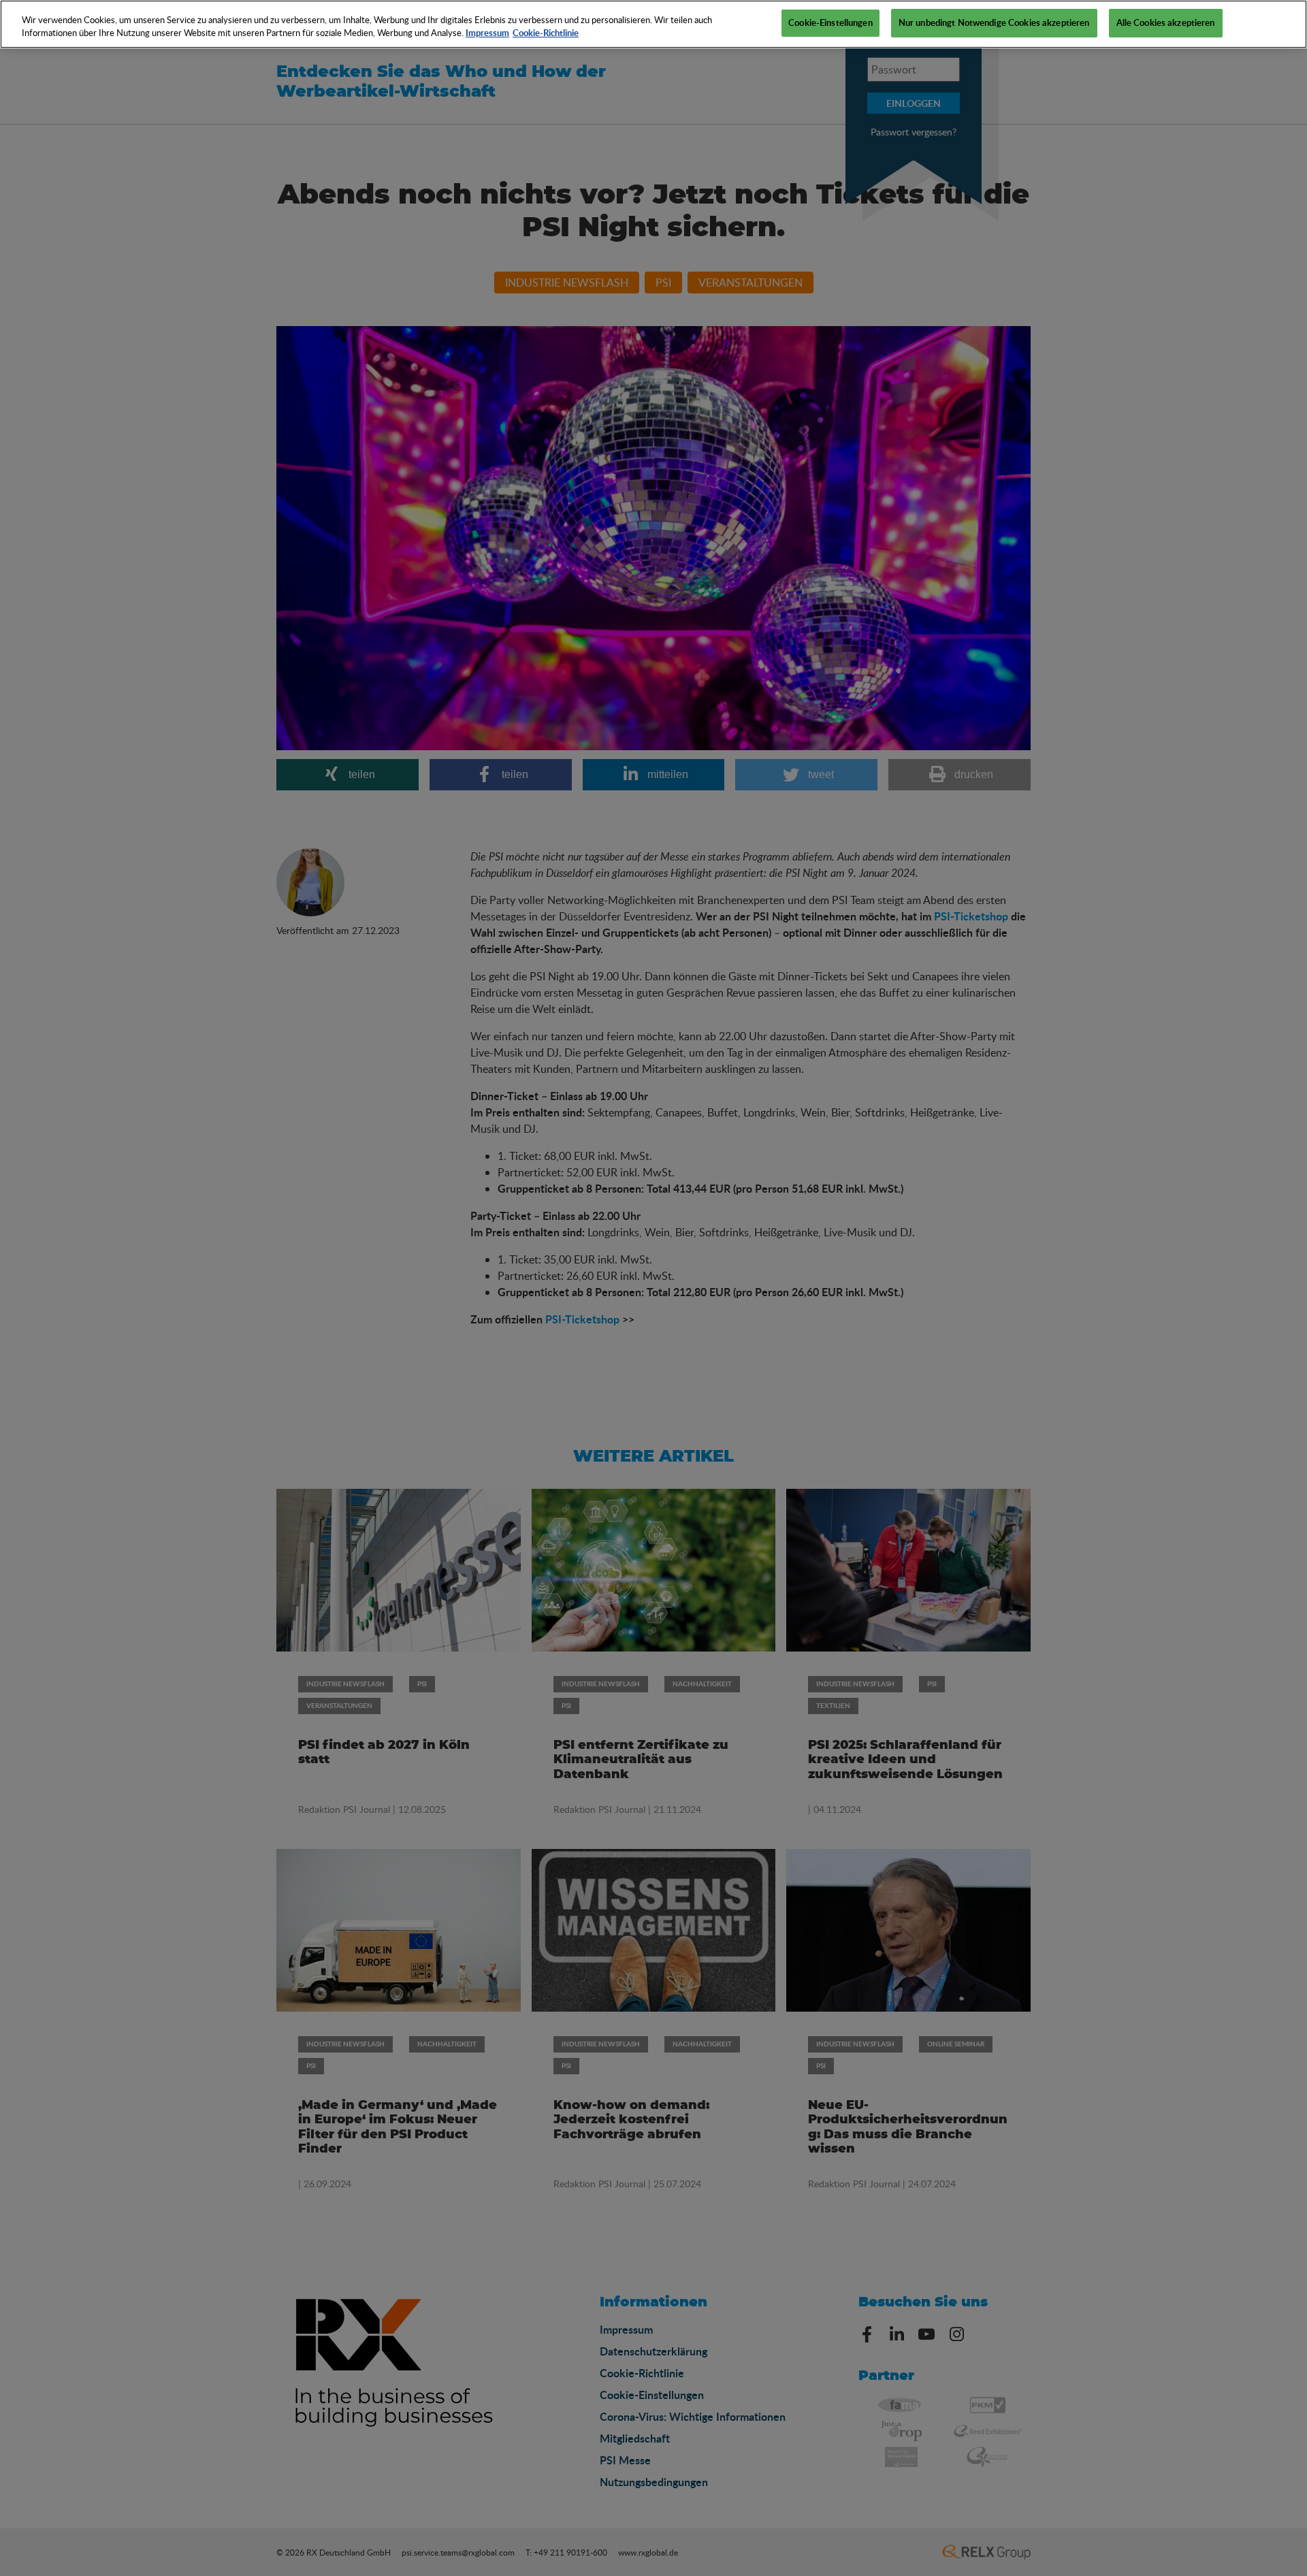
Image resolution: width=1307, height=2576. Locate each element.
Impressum (487, 33)
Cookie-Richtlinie (546, 33)
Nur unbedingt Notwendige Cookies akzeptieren (994, 22)
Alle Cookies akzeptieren (1166, 22)
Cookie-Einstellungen (830, 22)
